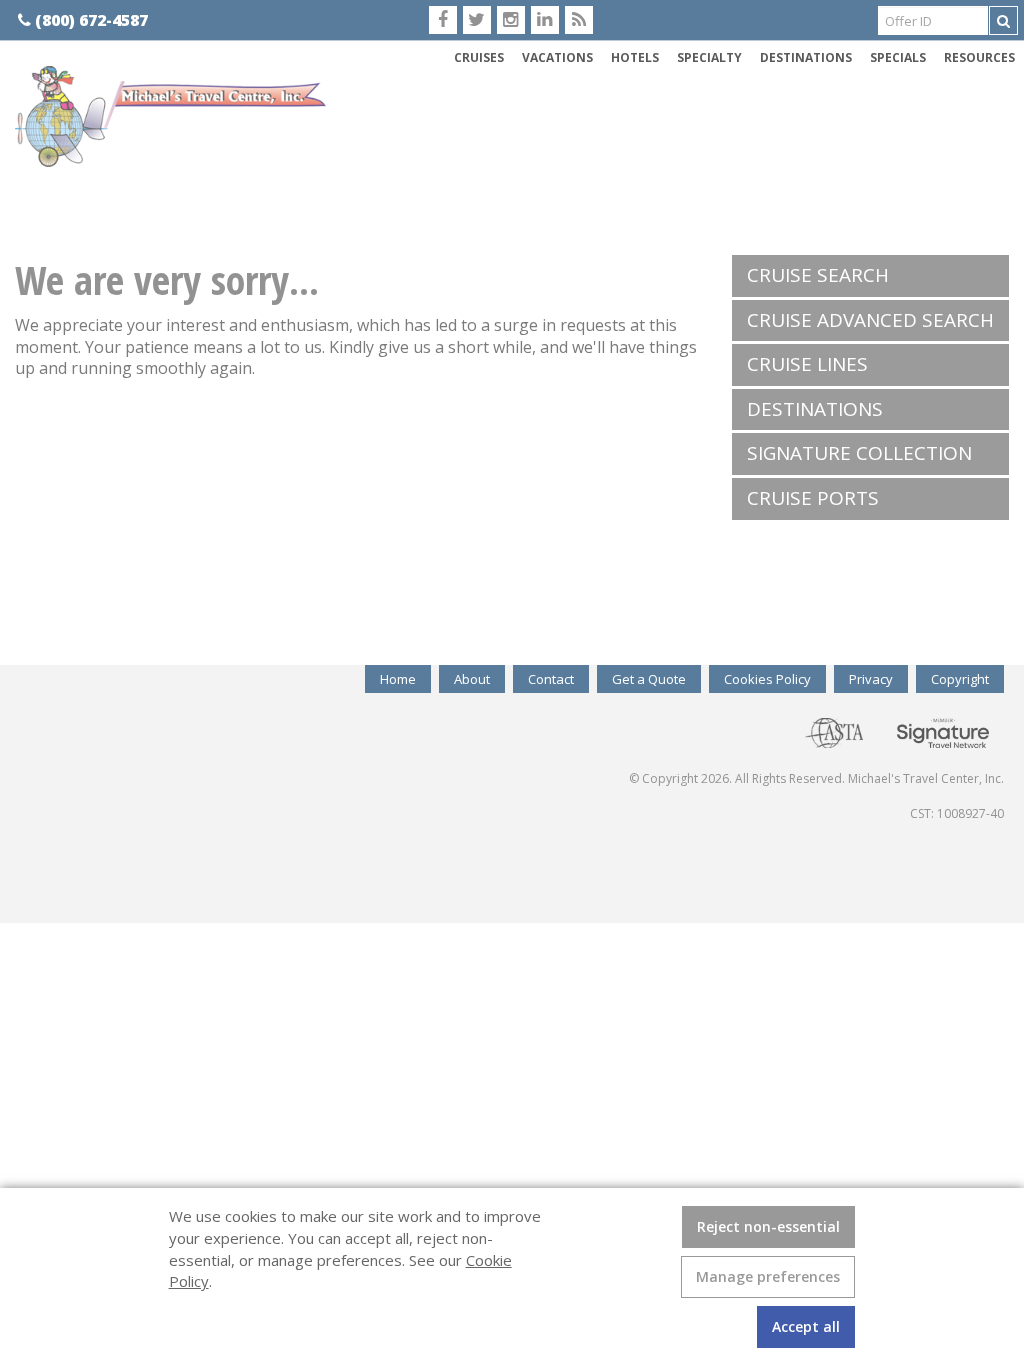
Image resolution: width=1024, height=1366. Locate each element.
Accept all (806, 1326)
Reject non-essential (768, 1226)
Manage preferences (768, 1276)
